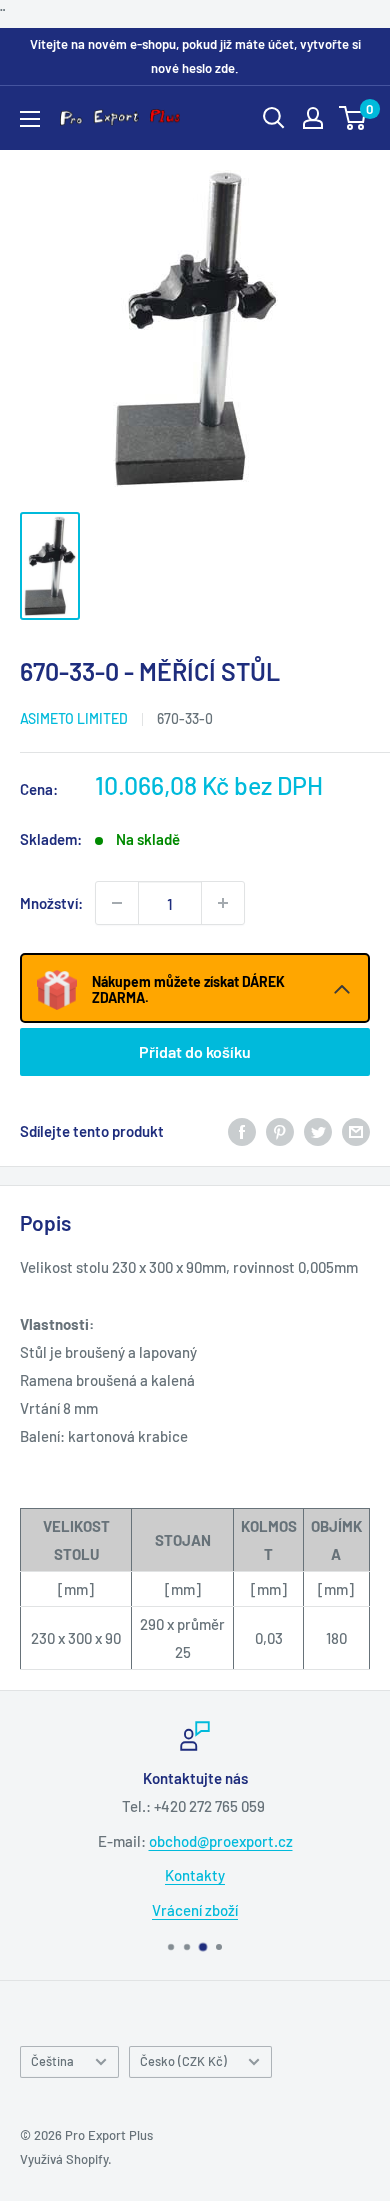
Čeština (52, 2061)
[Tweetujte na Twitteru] (318, 1131)
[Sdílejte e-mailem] (356, 1131)
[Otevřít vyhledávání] (274, 118)
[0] (353, 118)
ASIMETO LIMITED (74, 718)
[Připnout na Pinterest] (280, 1131)
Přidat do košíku (195, 1051)
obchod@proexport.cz (221, 1841)
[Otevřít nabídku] (30, 119)
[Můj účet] (313, 118)
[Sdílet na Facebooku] (242, 1131)
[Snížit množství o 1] (117, 903)
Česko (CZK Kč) (183, 2061)
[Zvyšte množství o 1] (223, 903)
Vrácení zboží (195, 1910)
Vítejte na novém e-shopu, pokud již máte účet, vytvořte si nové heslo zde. (195, 56)
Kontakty (195, 1875)
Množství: (51, 903)
